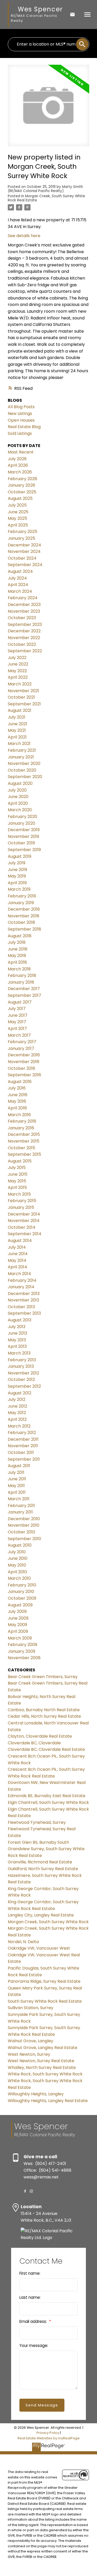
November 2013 (23, 1300)
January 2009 (21, 1651)
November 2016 (24, 1062)
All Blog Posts (21, 407)
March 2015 (19, 1194)
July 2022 (17, 658)
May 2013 (17, 1340)
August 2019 (20, 856)
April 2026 (18, 465)
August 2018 (20, 936)
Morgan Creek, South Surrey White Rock (48, 1922)
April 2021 (17, 737)
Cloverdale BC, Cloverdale (34, 1743)
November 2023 (24, 611)
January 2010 (21, 1591)
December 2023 (24, 605)
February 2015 (22, 1201)
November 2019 (23, 836)
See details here (24, 236)
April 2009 (18, 1631)
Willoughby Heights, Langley (36, 2094)
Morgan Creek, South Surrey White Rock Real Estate (46, 198)
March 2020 (20, 810)
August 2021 (20, 710)
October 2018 (21, 922)
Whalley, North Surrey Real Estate (42, 2068)
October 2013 (21, 1307)
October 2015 (21, 1148)
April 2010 (17, 1572)
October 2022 (22, 644)
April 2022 (18, 677)
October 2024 (22, 558)
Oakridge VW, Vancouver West (39, 1948)
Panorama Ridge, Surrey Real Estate (44, 1981)
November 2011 (23, 1446)
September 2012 (24, 1386)
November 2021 (23, 691)
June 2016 (18, 1095)
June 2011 (17, 1479)
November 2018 (24, 916)
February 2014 (22, 1280)
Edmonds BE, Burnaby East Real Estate (47, 1796)
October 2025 (22, 492)
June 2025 (18, 512)
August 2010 (20, 1545)
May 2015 (17, 1181)
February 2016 (22, 1121)
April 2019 (17, 883)
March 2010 (19, 1578)
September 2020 (25, 777)
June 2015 (18, 1174)
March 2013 (19, 1353)
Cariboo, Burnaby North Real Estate (44, 1710)
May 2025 (17, 518)
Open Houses (21, 420)
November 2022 (24, 638)
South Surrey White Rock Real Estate (45, 2001)
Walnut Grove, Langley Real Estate (43, 2048)
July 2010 (17, 1552)
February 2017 (22, 1042)
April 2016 (17, 1108)
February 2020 (23, 817)
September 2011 (24, 1459)
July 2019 (17, 863)
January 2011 (20, 1512)
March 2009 (20, 1638)
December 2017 (24, 989)
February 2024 (23, 598)
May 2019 (17, 876)
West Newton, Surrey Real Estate (41, 2061)
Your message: (34, 2346)
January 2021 (21, 757)
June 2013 (17, 1333)
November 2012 (23, 1373)
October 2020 (22, 770)
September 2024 (25, 565)
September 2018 (24, 929)
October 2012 (21, 1380)
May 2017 (17, 1022)
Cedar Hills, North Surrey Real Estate (44, 1716)
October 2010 (21, 1532)
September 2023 (25, 624)
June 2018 (18, 949)
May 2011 (16, 1486)
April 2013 (17, 1346)
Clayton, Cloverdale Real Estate (40, 1736)
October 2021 (21, 697)
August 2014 (20, 1241)
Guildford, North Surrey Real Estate (43, 1869)
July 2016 (17, 1088)
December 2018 (24, 909)
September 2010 (24, 1539)
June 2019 (17, 870)
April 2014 (17, 1267)
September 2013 (24, 1313)
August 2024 (20, 571)
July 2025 (17, 505)
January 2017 (21, 1048)
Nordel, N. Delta (23, 1942)
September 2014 (25, 1234)
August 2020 (20, 783)
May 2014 (17, 1260)
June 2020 (18, 797)
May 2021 (17, 730)
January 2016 (21, 1128)
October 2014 (22, 1227)
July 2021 (17, 717)
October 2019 (21, 843)
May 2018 (17, 956)
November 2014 (24, 1221)
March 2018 (19, 969)
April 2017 (17, 1029)
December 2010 (24, 1519)
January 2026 (21, 485)
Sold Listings (20, 433)
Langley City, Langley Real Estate (41, 1915)
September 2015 (24, 1154)
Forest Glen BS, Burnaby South (38, 1842)
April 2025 (18, 525)
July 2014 (17, 1247)
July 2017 (17, 1009)
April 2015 (17, 1187)
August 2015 (20, 1161)
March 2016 (19, 1115)
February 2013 (22, 1360)
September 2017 (24, 995)
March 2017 (19, 1035)
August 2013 (20, 1320)
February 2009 (23, 1645)
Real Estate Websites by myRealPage (49, 2438)
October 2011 (21, 1452)
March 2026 (20, 472)
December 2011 (23, 1439)
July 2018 (17, 942)
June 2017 (18, 1015)
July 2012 (17, 1399)
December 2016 (24, 1055)
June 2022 (18, 664)
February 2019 (22, 896)
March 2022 (20, 684)
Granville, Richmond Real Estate (40, 1862)
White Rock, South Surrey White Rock (45, 2074)
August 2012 (20, 1393)
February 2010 (22, 1585)
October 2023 (22, 618)
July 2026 (17, 459)
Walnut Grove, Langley (31, 2041)
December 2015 (24, 1134)
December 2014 (24, 1214)
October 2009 (22, 1598)
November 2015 (24, 1141)
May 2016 (17, 1101)
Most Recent (21, 452)
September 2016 (24, 1075)
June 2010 (18, 1558)
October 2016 (21, 1068)
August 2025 (20, 498)
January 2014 (21, 1287)
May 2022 (17, 671)
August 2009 (20, 1605)
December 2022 (24, 631)
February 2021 (22, 750)
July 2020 (17, 790)
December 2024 (24, 545)
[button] (25, 2191)
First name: (30, 2273)
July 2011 (16, 1472)
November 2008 (24, 1658)
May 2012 (17, 1413)
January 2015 (21, 1207)
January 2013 (21, 1366)
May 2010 (17, 1565)
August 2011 (19, 1466)
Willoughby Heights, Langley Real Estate (48, 2101)
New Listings (20, 414)
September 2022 (25, 651)
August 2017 (20, 1002)
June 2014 (18, 1254)
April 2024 (18, 585)
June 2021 (17, 724)
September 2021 (24, 704)
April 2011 (17, 1492)
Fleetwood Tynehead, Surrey (37, 1822)
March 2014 (19, 1274)
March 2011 (19, 1499)
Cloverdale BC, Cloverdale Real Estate (46, 1749)
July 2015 (17, 1168)
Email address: (34, 2321)
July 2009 (17, 1611)
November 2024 (24, 551)
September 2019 (24, 850)
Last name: (30, 2297)
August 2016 (20, 1082)
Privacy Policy (48, 2433)
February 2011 (21, 1506)
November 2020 (24, 763)
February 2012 (22, 1433)
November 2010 (24, 1525)
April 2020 (18, 803)
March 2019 (19, 889)
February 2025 (23, 532)
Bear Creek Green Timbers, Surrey (43, 1677)
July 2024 (17, 578)
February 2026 (23, 479)
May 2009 (17, 1625)
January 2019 (21, 903)
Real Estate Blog (24, 427)
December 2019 (24, 830)
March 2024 (20, 591)
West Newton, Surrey (29, 2054)
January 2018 (21, 982)
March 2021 (19, 744)
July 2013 (17, 1327)
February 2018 (22, 975)
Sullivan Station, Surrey (31, 2008)
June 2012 (17, 1406)
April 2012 (17, 1419)
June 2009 (18, 1618)
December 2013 (24, 1294)
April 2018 (17, 962)
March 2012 (19, 1426)
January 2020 (21, 823)
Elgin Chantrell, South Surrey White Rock (48, 1802)
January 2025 (21, 538)
